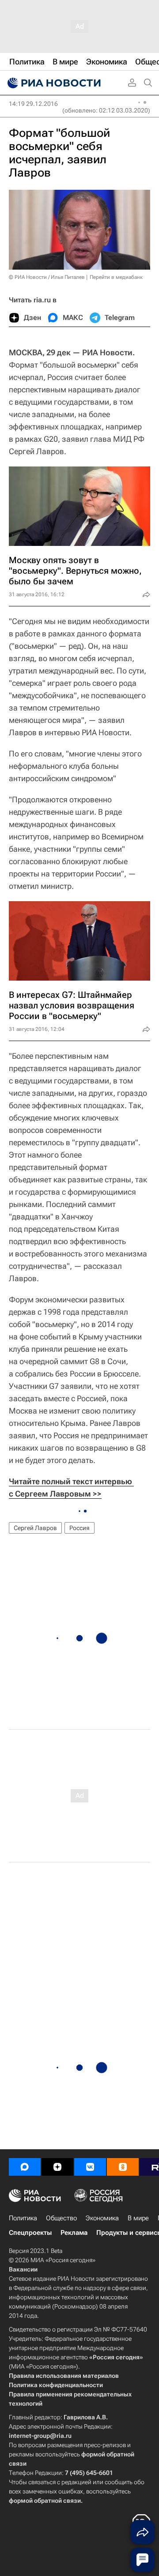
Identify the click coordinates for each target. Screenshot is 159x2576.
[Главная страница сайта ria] (53, 83)
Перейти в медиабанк (116, 277)
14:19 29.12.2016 (33, 104)
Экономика (102, 2218)
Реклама (74, 2233)
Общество (61, 2218)
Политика (23, 2218)
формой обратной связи (45, 2501)
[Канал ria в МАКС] (25, 2167)
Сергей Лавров (35, 1528)
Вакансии (23, 2269)
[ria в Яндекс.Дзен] (57, 2167)
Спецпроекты (30, 2233)
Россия (79, 1528)
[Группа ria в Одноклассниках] (123, 2167)
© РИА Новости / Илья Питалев (47, 277)
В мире (138, 2218)
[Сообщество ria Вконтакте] (90, 2167)
